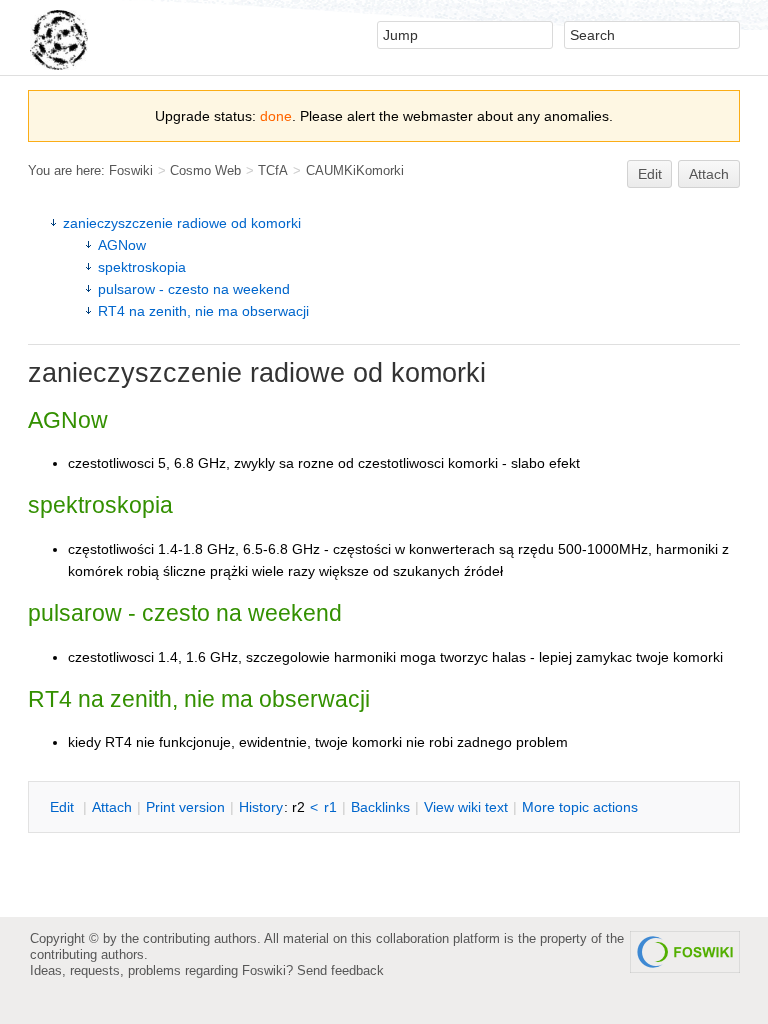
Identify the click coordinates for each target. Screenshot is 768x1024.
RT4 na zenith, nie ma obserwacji (203, 311)
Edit (650, 174)
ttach (112, 807)
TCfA (273, 170)
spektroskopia (142, 267)
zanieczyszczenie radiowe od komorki (182, 223)
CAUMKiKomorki (355, 170)
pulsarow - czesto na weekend (194, 289)
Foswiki (131, 170)
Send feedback (340, 970)
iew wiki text (466, 807)
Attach (709, 174)
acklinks (380, 807)
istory (261, 807)
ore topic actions (580, 807)
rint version (185, 807)
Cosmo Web (205, 170)
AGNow (122, 245)
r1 (330, 807)
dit (64, 807)
